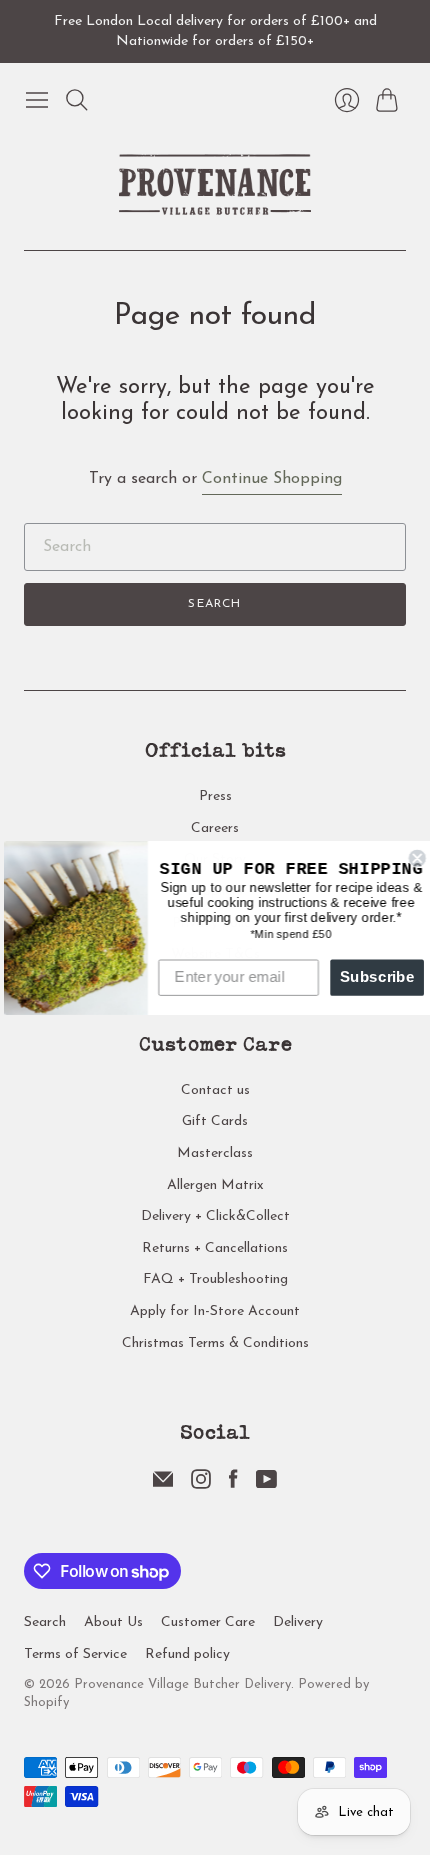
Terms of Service (75, 1654)
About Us (113, 1622)
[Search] (77, 100)
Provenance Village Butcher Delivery (182, 1684)
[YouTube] (266, 1485)
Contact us (215, 1090)
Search (214, 604)
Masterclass (215, 1153)
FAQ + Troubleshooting (215, 1279)
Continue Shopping (272, 479)
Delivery (298, 1622)
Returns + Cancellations (215, 1248)
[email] (163, 1485)
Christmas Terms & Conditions (215, 1343)
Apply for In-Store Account (215, 1311)
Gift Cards (215, 1121)
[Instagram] (201, 1485)
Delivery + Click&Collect (215, 1216)
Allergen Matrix (215, 1185)
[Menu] (37, 100)
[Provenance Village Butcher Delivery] (215, 184)
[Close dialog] (412, 857)
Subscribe (372, 977)
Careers (215, 828)
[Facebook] (233, 1485)
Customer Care (208, 1622)
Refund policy (187, 1654)
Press (215, 796)
